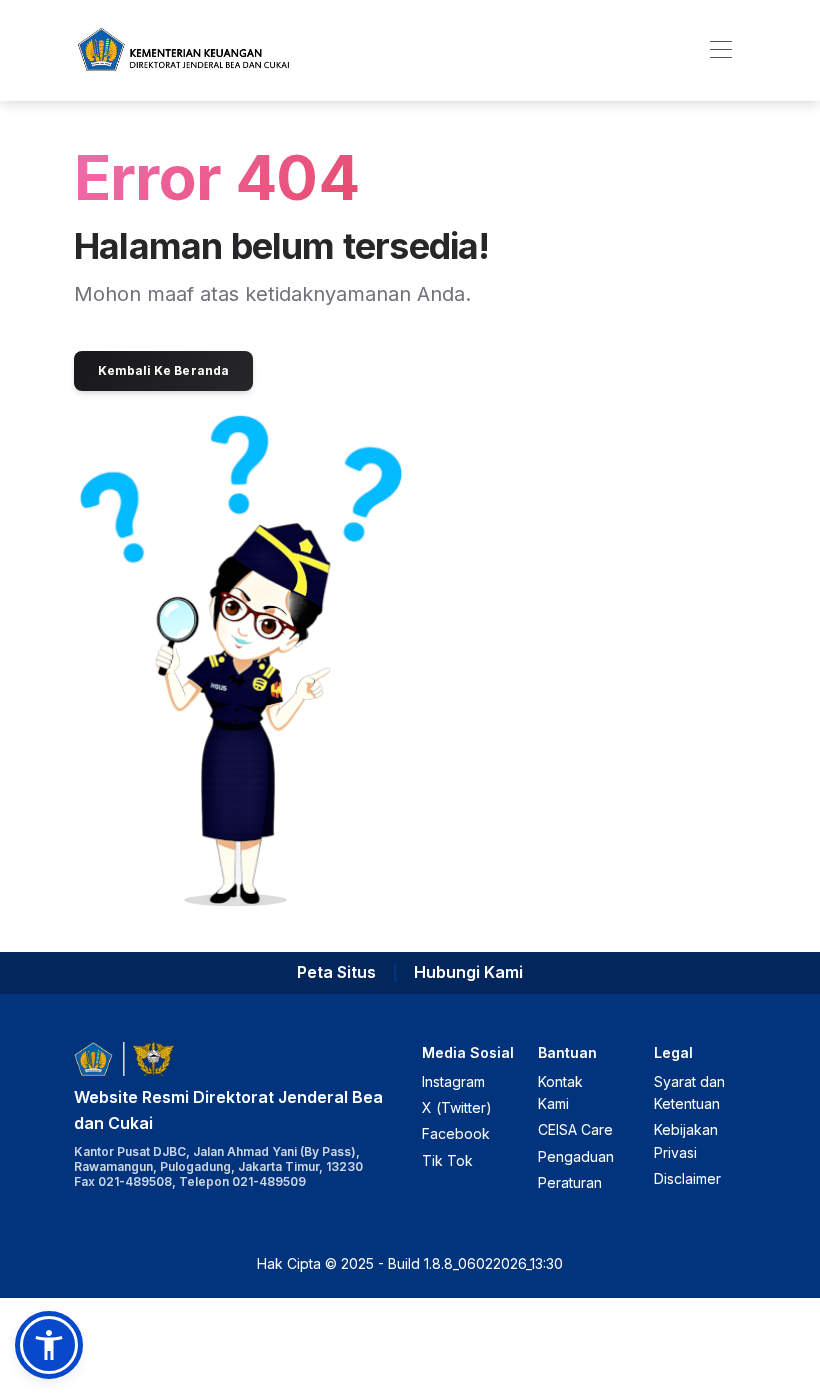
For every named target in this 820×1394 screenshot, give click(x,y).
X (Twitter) (457, 1107)
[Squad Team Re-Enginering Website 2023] (183, 50)
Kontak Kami (560, 1092)
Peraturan (570, 1182)
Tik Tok (447, 1160)
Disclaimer (687, 1178)
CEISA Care (575, 1129)
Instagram (453, 1081)
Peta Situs (336, 972)
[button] (49, 1345)
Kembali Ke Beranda (163, 370)
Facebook (456, 1133)
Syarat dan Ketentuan (689, 1092)
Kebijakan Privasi (686, 1140)
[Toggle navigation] (720, 50)
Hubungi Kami (468, 972)
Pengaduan (576, 1156)
